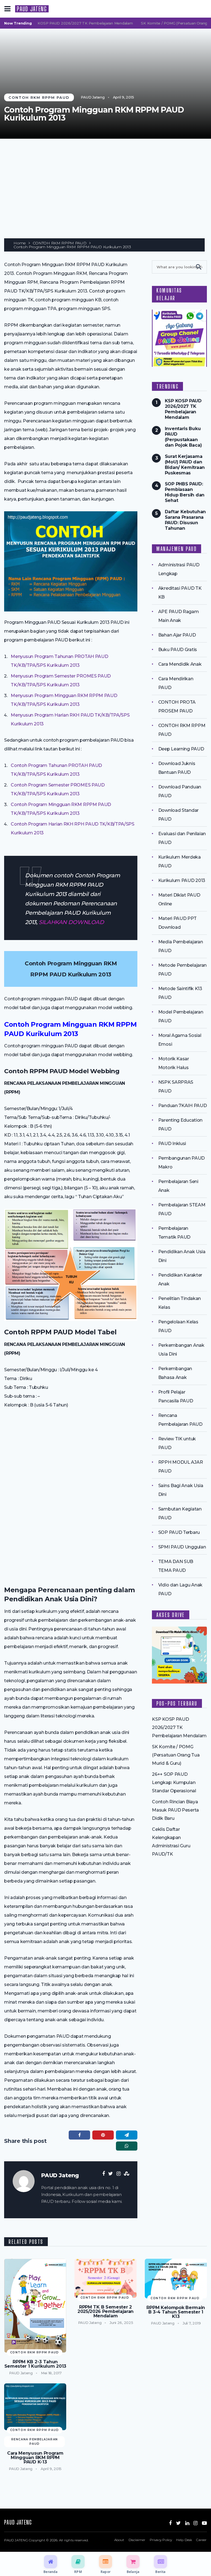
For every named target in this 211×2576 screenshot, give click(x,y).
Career (201, 2540)
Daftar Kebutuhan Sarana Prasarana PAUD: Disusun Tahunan (185, 520)
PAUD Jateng (93, 97)
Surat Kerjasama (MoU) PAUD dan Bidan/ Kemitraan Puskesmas (185, 465)
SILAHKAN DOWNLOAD (71, 922)
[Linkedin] (187, 2523)
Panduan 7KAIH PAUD (183, 1106)
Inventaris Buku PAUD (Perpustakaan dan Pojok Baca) (183, 437)
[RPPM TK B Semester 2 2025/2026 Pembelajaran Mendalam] (105, 2278)
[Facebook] (170, 2523)
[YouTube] (204, 2523)
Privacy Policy (161, 2540)
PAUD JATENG (32, 9)
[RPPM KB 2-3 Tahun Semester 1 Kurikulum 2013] (35, 2306)
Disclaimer (137, 2540)
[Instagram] (195, 2523)
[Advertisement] (105, 180)
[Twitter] (178, 2523)
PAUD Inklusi (172, 1144)
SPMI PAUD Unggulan (182, 1547)
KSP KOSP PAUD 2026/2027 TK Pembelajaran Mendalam (67, 23)
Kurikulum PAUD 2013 (182, 880)
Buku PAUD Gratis (178, 650)
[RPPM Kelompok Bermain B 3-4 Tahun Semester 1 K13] (176, 2279)
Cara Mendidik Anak (180, 664)
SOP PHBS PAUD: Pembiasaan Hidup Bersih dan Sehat (185, 492)
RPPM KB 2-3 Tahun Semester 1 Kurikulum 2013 (35, 2364)
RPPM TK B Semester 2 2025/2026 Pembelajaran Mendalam (105, 2312)
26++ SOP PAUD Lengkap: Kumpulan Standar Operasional (174, 1783)
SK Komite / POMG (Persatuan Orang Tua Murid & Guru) (176, 1755)
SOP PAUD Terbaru (179, 1532)
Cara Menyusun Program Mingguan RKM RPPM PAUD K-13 (35, 2458)
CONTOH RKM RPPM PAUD (39, 97)
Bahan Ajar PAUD (177, 635)
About (119, 2540)
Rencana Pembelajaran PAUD (35, 2442)
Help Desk (184, 2540)
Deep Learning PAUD (181, 749)
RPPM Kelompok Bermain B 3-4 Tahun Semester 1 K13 (176, 2312)
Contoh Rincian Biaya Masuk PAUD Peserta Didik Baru (175, 1810)
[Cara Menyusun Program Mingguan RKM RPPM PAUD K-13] (35, 2407)
